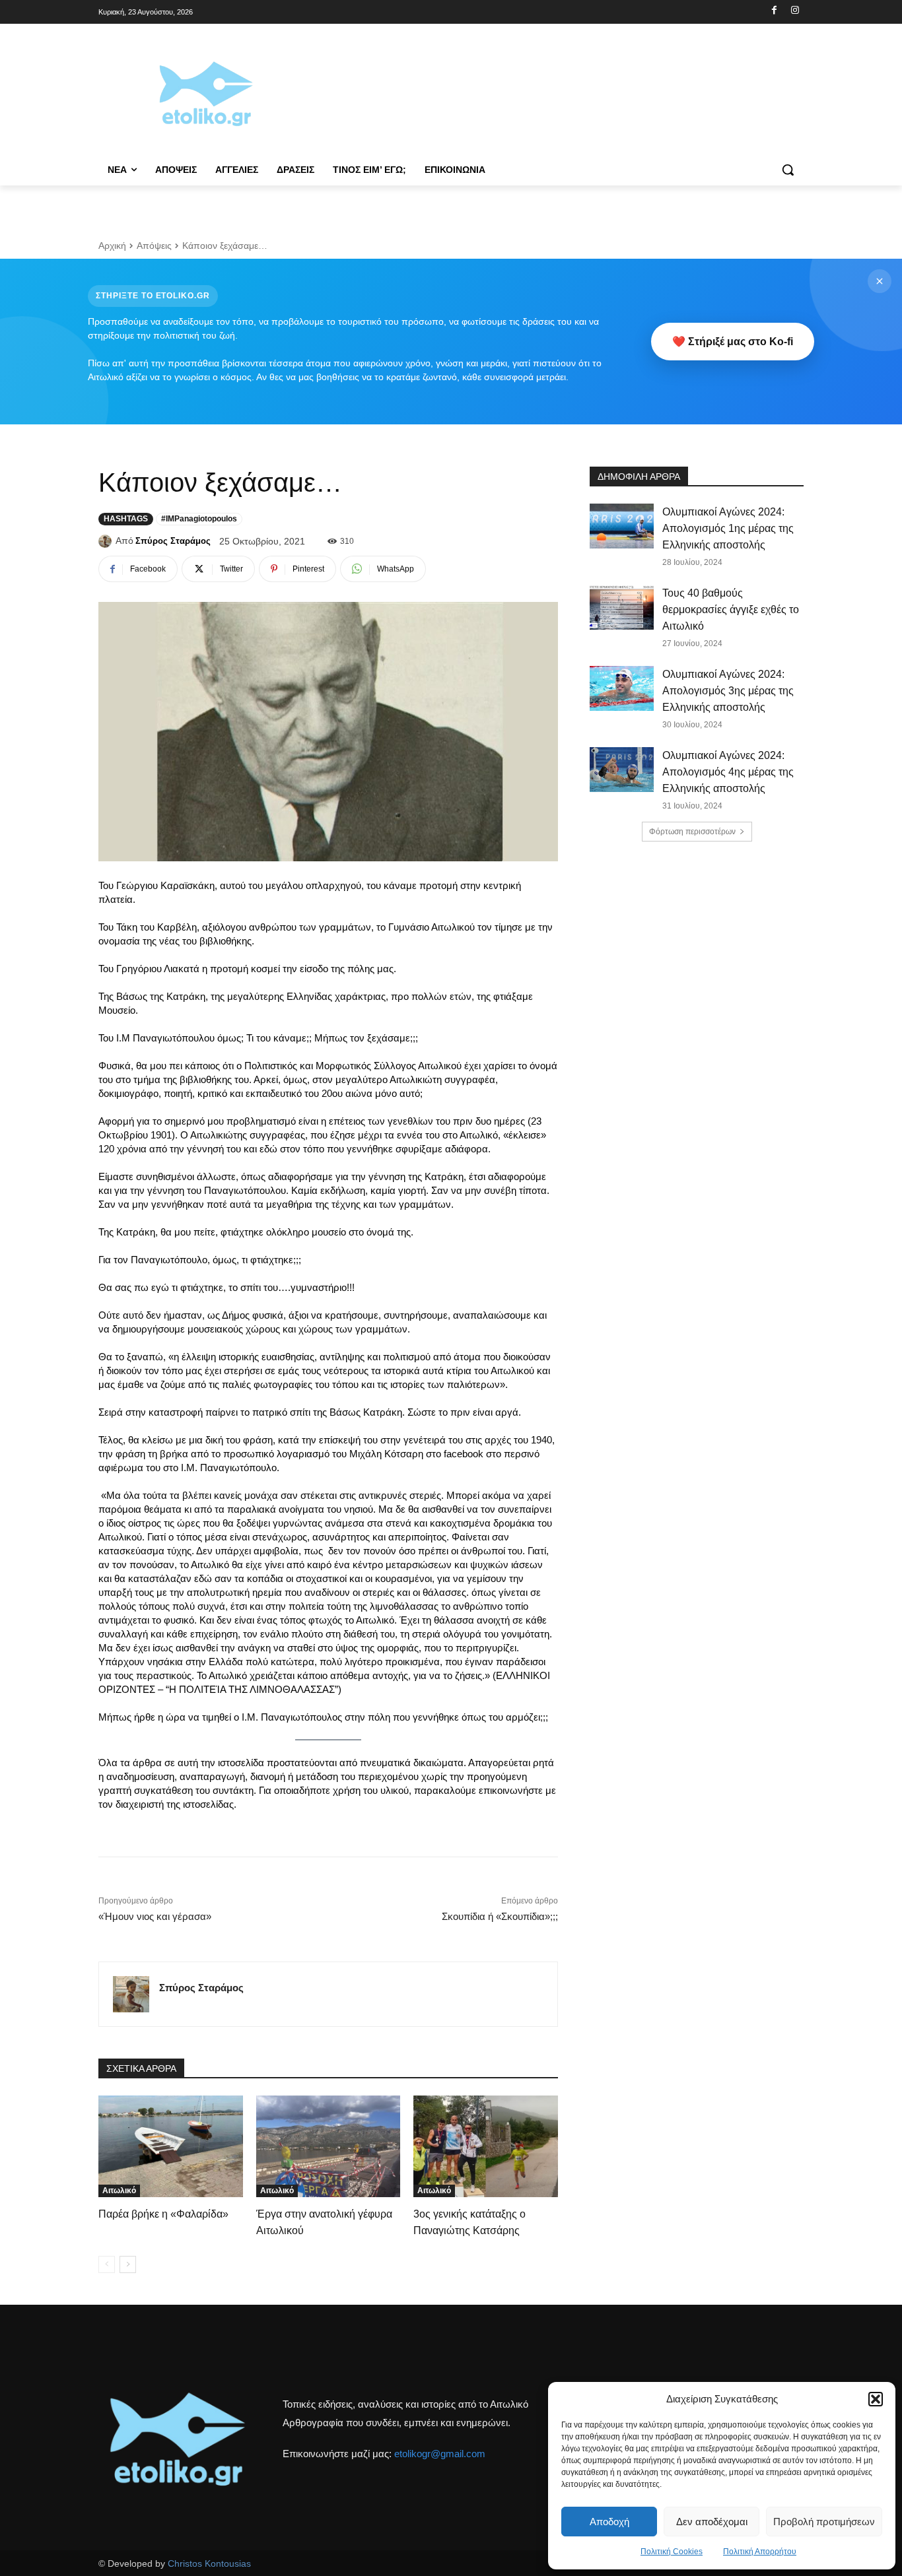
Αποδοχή (609, 2522)
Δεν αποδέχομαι (712, 2522)
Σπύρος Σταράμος (173, 541)
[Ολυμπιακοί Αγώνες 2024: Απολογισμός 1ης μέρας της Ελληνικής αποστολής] (622, 526)
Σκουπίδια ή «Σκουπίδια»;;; (500, 1916)
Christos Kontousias (209, 2563)
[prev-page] (107, 2264)
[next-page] (128, 2264)
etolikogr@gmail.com (440, 2454)
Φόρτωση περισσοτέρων (692, 832)
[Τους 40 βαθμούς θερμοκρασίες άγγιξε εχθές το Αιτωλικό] (622, 607)
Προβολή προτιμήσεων (824, 2522)
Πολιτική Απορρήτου (760, 2552)
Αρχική (112, 246)
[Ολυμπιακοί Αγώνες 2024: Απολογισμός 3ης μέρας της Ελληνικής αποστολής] (622, 688)
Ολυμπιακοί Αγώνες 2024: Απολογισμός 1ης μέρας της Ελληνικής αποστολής (728, 528)
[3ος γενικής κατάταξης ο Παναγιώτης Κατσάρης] (486, 2146)
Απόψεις (154, 246)
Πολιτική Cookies (672, 2552)
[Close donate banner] (880, 281)
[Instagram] (795, 11)
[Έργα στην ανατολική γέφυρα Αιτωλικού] (329, 2146)
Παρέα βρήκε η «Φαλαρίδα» (163, 2214)
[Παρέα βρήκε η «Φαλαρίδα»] (171, 2146)
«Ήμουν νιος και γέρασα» (155, 1916)
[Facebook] (774, 11)
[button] (876, 2399)
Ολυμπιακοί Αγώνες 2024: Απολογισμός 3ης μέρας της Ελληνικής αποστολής (728, 691)
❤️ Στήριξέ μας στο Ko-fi (733, 342)
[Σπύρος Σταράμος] (107, 541)
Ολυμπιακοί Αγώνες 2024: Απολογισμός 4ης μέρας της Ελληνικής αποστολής (728, 772)
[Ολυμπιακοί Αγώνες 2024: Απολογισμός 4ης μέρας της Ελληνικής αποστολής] (622, 770)
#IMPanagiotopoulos (199, 519)
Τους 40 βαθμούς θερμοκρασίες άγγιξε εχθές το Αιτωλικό (731, 610)
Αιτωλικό (119, 2191)
